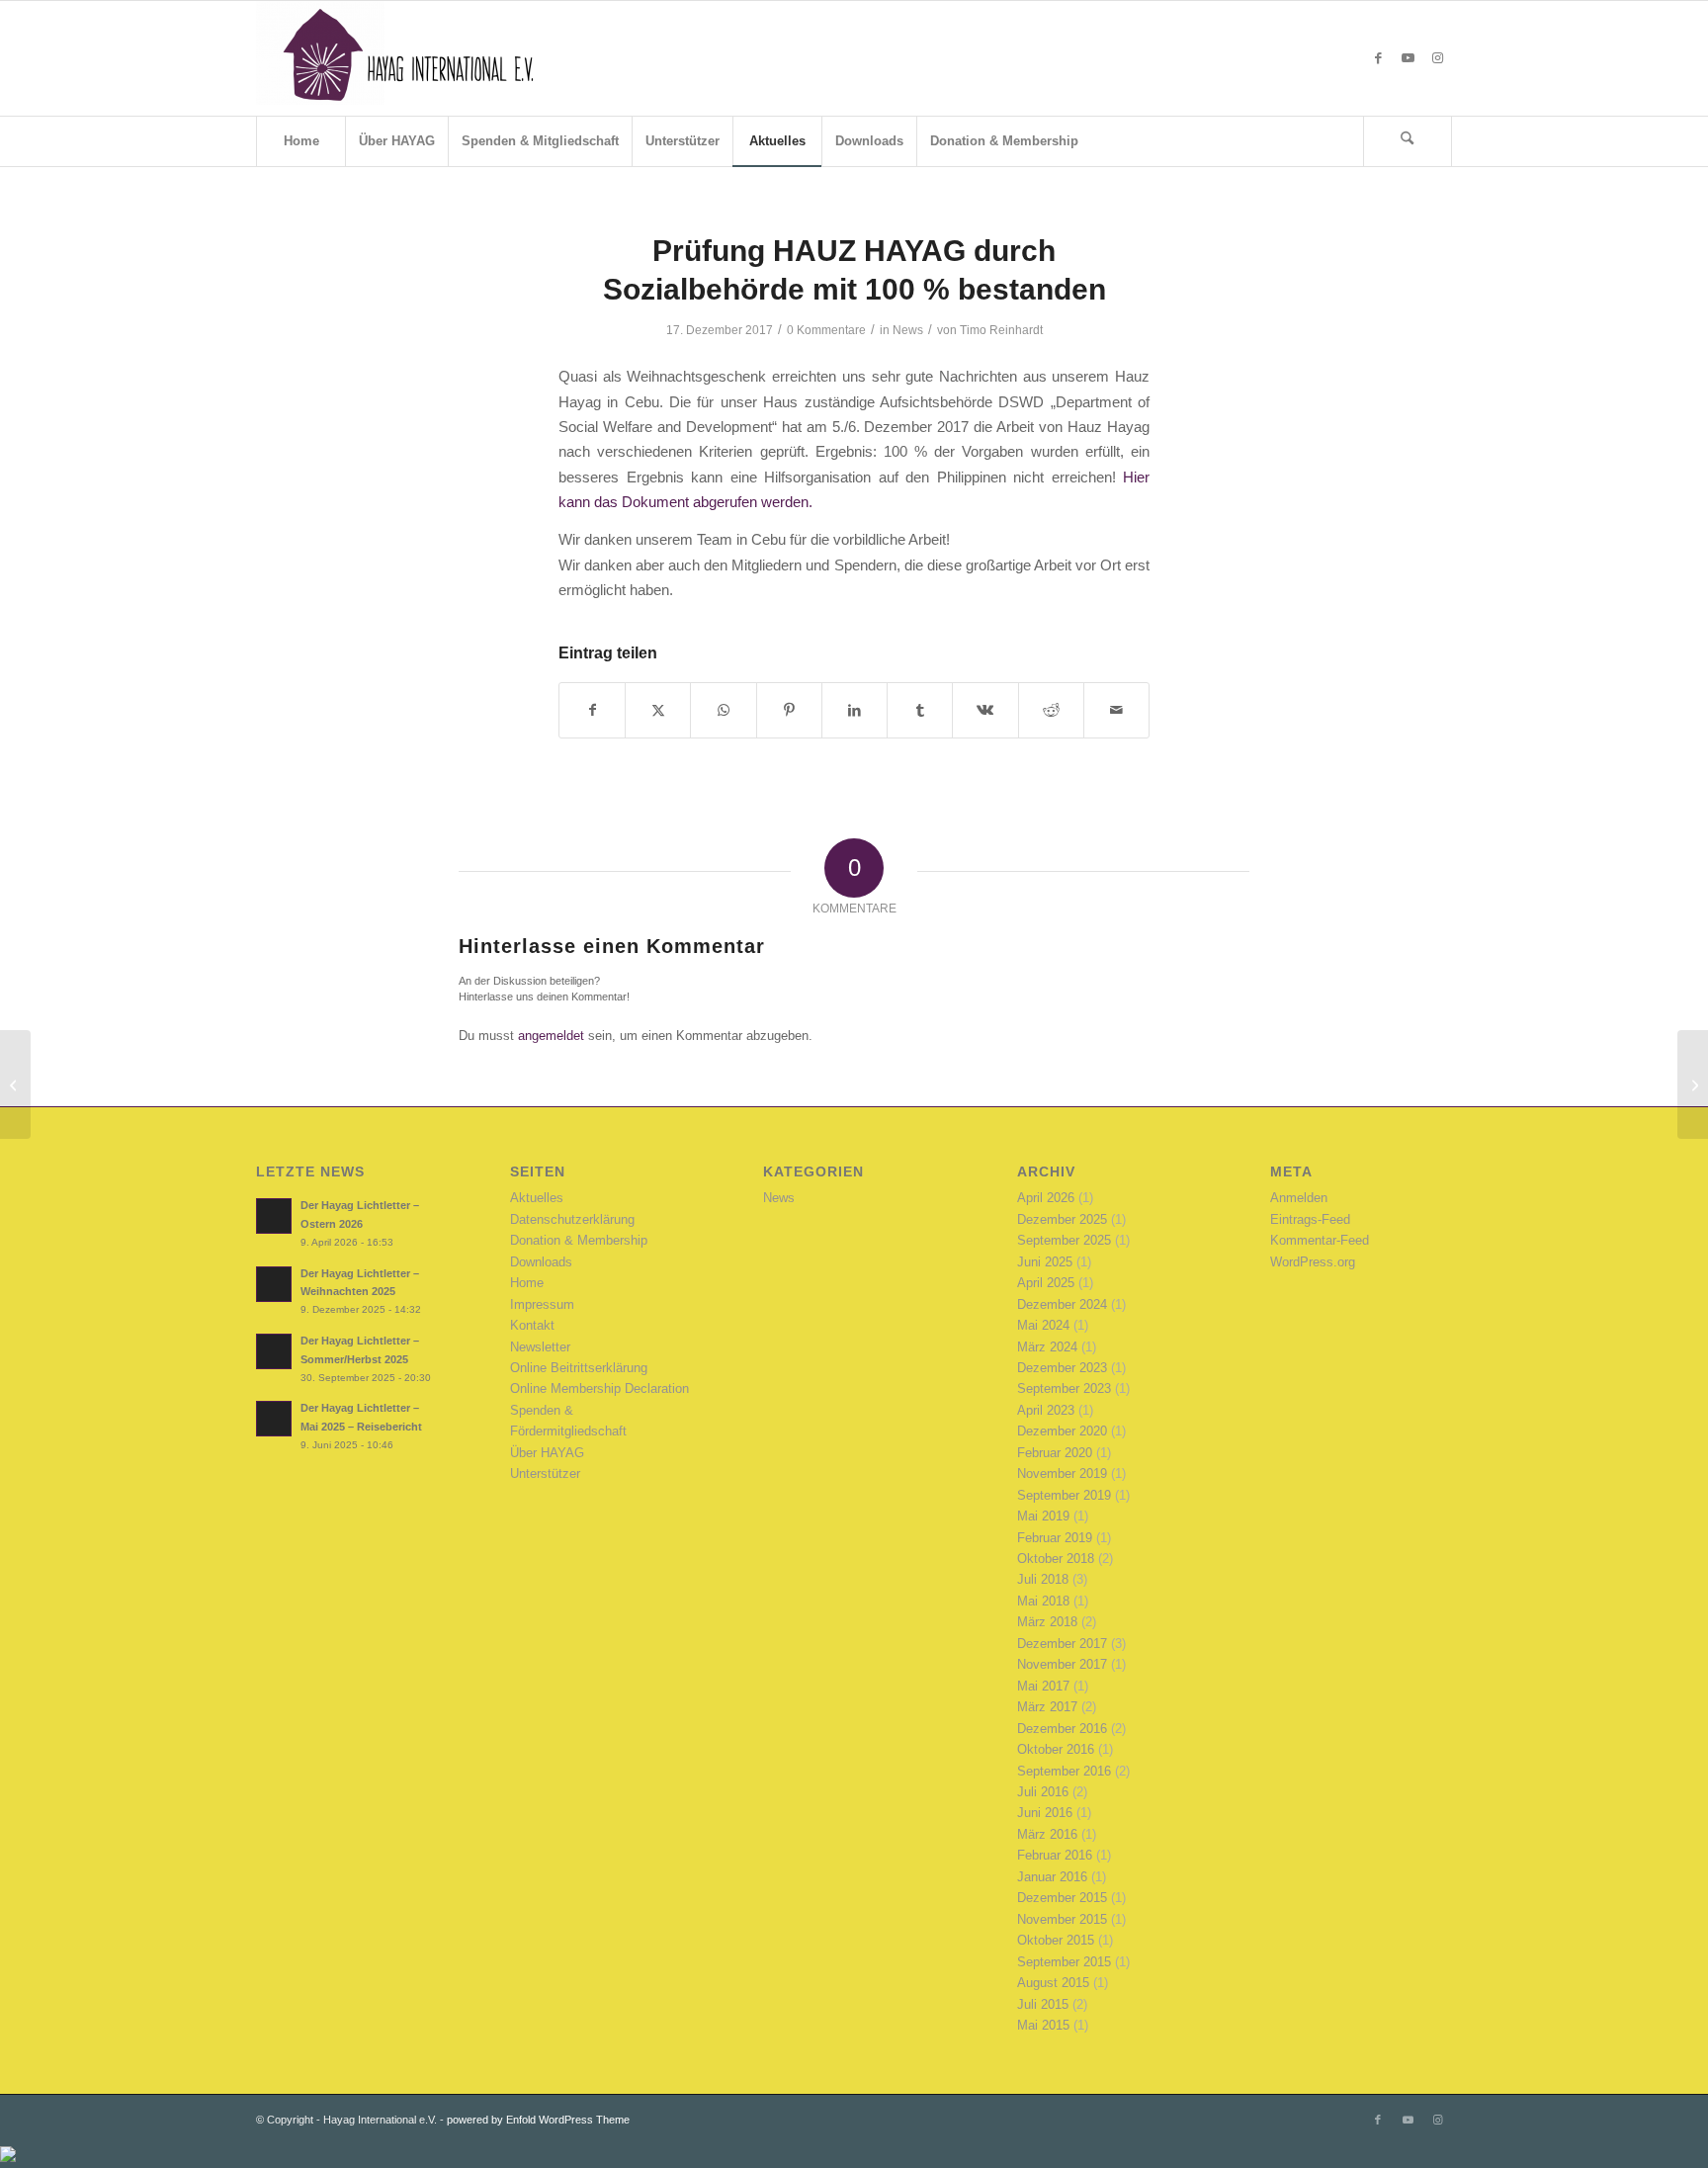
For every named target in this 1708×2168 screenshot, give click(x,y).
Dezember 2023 (1062, 1368)
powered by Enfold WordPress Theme (538, 2120)
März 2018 (1047, 1622)
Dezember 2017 (1062, 1644)
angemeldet (551, 1036)
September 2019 (1064, 1495)
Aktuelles (537, 1198)
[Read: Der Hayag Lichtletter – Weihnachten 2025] (274, 1284)
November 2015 (1062, 1919)
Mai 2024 (1043, 1325)
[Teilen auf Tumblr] (920, 710)
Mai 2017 (1043, 1686)
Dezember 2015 (1062, 1898)
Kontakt (532, 1325)
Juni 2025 (1045, 1262)
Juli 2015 (1043, 2004)
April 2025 (1046, 1283)
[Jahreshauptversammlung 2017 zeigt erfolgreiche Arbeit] (15, 1084)
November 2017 (1062, 1664)
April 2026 (1046, 1198)
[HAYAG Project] (404, 58)
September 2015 (1064, 1962)
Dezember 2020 (1062, 1431)
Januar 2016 (1052, 1877)
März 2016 (1047, 1834)
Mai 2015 (1043, 2025)
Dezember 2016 (1062, 1729)
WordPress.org (1313, 1262)
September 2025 (1064, 1240)
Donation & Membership (579, 1240)
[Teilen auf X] (658, 710)
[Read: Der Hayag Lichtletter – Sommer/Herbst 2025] (274, 1351)
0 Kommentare (826, 330)
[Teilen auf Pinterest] (789, 710)
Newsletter (540, 1347)
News (908, 330)
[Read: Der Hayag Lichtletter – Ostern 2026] (274, 1216)
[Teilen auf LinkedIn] (854, 710)
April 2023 (1046, 1410)
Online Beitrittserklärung (579, 1368)
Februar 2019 (1055, 1538)
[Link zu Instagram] (1437, 58)
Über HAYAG (547, 1453)
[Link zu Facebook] (1378, 58)
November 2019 (1062, 1474)
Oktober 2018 (1056, 1559)
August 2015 (1053, 1983)
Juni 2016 (1045, 1813)
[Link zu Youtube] (1408, 58)
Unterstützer (545, 1474)
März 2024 (1047, 1347)
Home (527, 1283)
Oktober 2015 (1056, 1940)
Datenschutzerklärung (572, 1219)
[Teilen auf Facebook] (592, 710)
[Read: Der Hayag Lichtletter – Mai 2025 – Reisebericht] (274, 1419)
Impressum (542, 1304)
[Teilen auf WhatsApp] (723, 710)
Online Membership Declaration (599, 1388)
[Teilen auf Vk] (985, 710)
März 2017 (1047, 1707)
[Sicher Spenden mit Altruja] (8, 2158)
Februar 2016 (1055, 1855)
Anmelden (1299, 1198)
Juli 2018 (1043, 1579)
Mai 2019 (1043, 1516)
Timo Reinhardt (1001, 330)
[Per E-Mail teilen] (1116, 710)
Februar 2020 (1055, 1453)
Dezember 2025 (1062, 1219)
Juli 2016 (1043, 1792)
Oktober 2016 (1056, 1749)
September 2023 (1064, 1388)
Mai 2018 (1043, 1601)
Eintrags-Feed (1310, 1219)
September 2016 (1064, 1771)
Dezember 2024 (1062, 1304)
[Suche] (1408, 141)
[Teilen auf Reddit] (1051, 710)
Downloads (541, 1262)
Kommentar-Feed (1320, 1240)
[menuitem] (300, 141)
